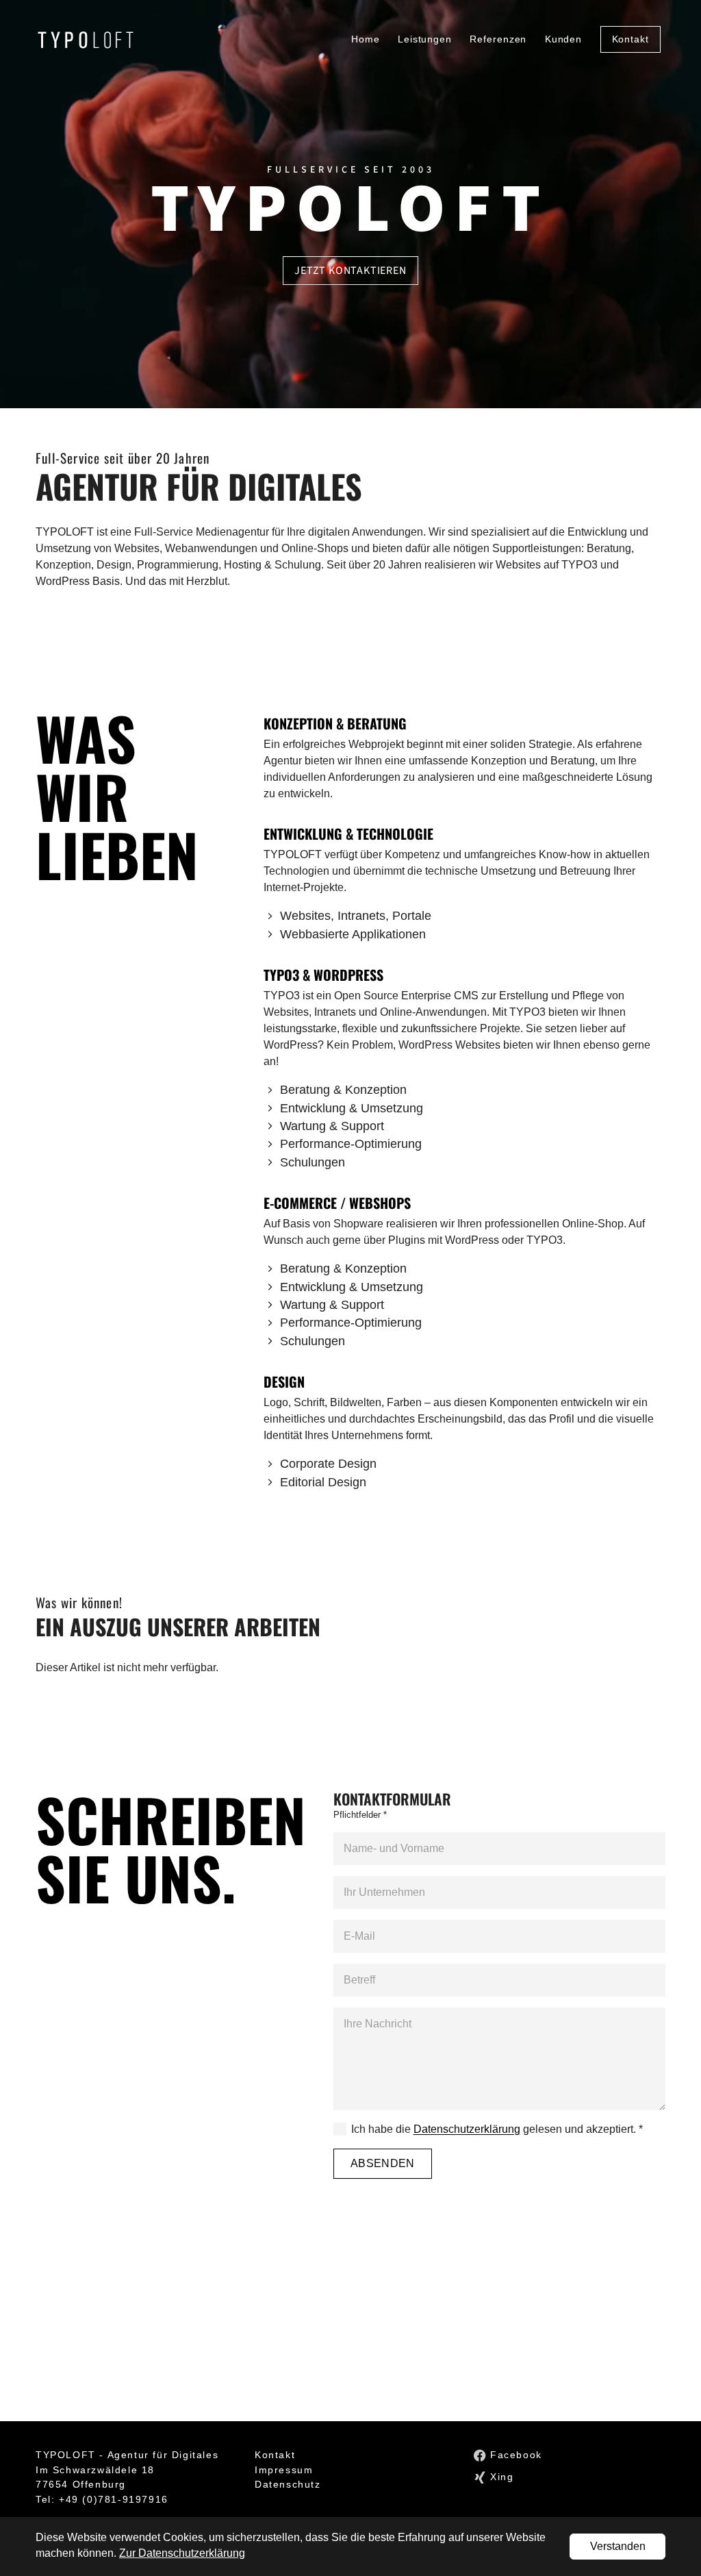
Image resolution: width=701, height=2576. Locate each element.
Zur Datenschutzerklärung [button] (182, 2553)
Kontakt (275, 2455)
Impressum (284, 2470)
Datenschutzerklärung (467, 2129)
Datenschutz (288, 2484)
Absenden (383, 2163)
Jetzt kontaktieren (350, 271)
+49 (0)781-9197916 (114, 2499)
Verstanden (618, 2546)
